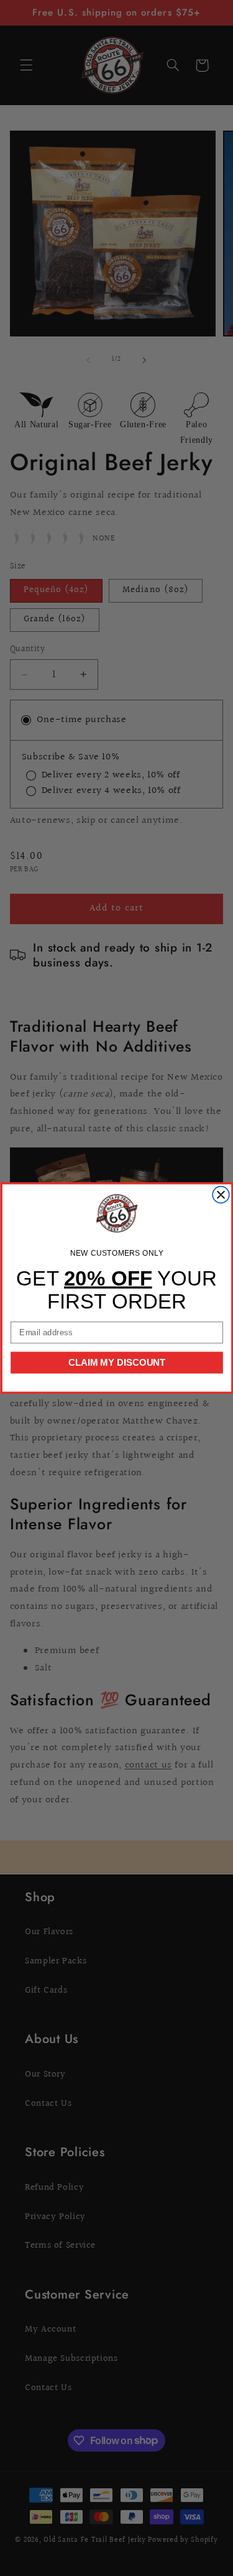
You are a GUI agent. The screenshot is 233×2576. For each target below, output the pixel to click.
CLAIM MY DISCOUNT (116, 1362)
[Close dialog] (221, 1195)
